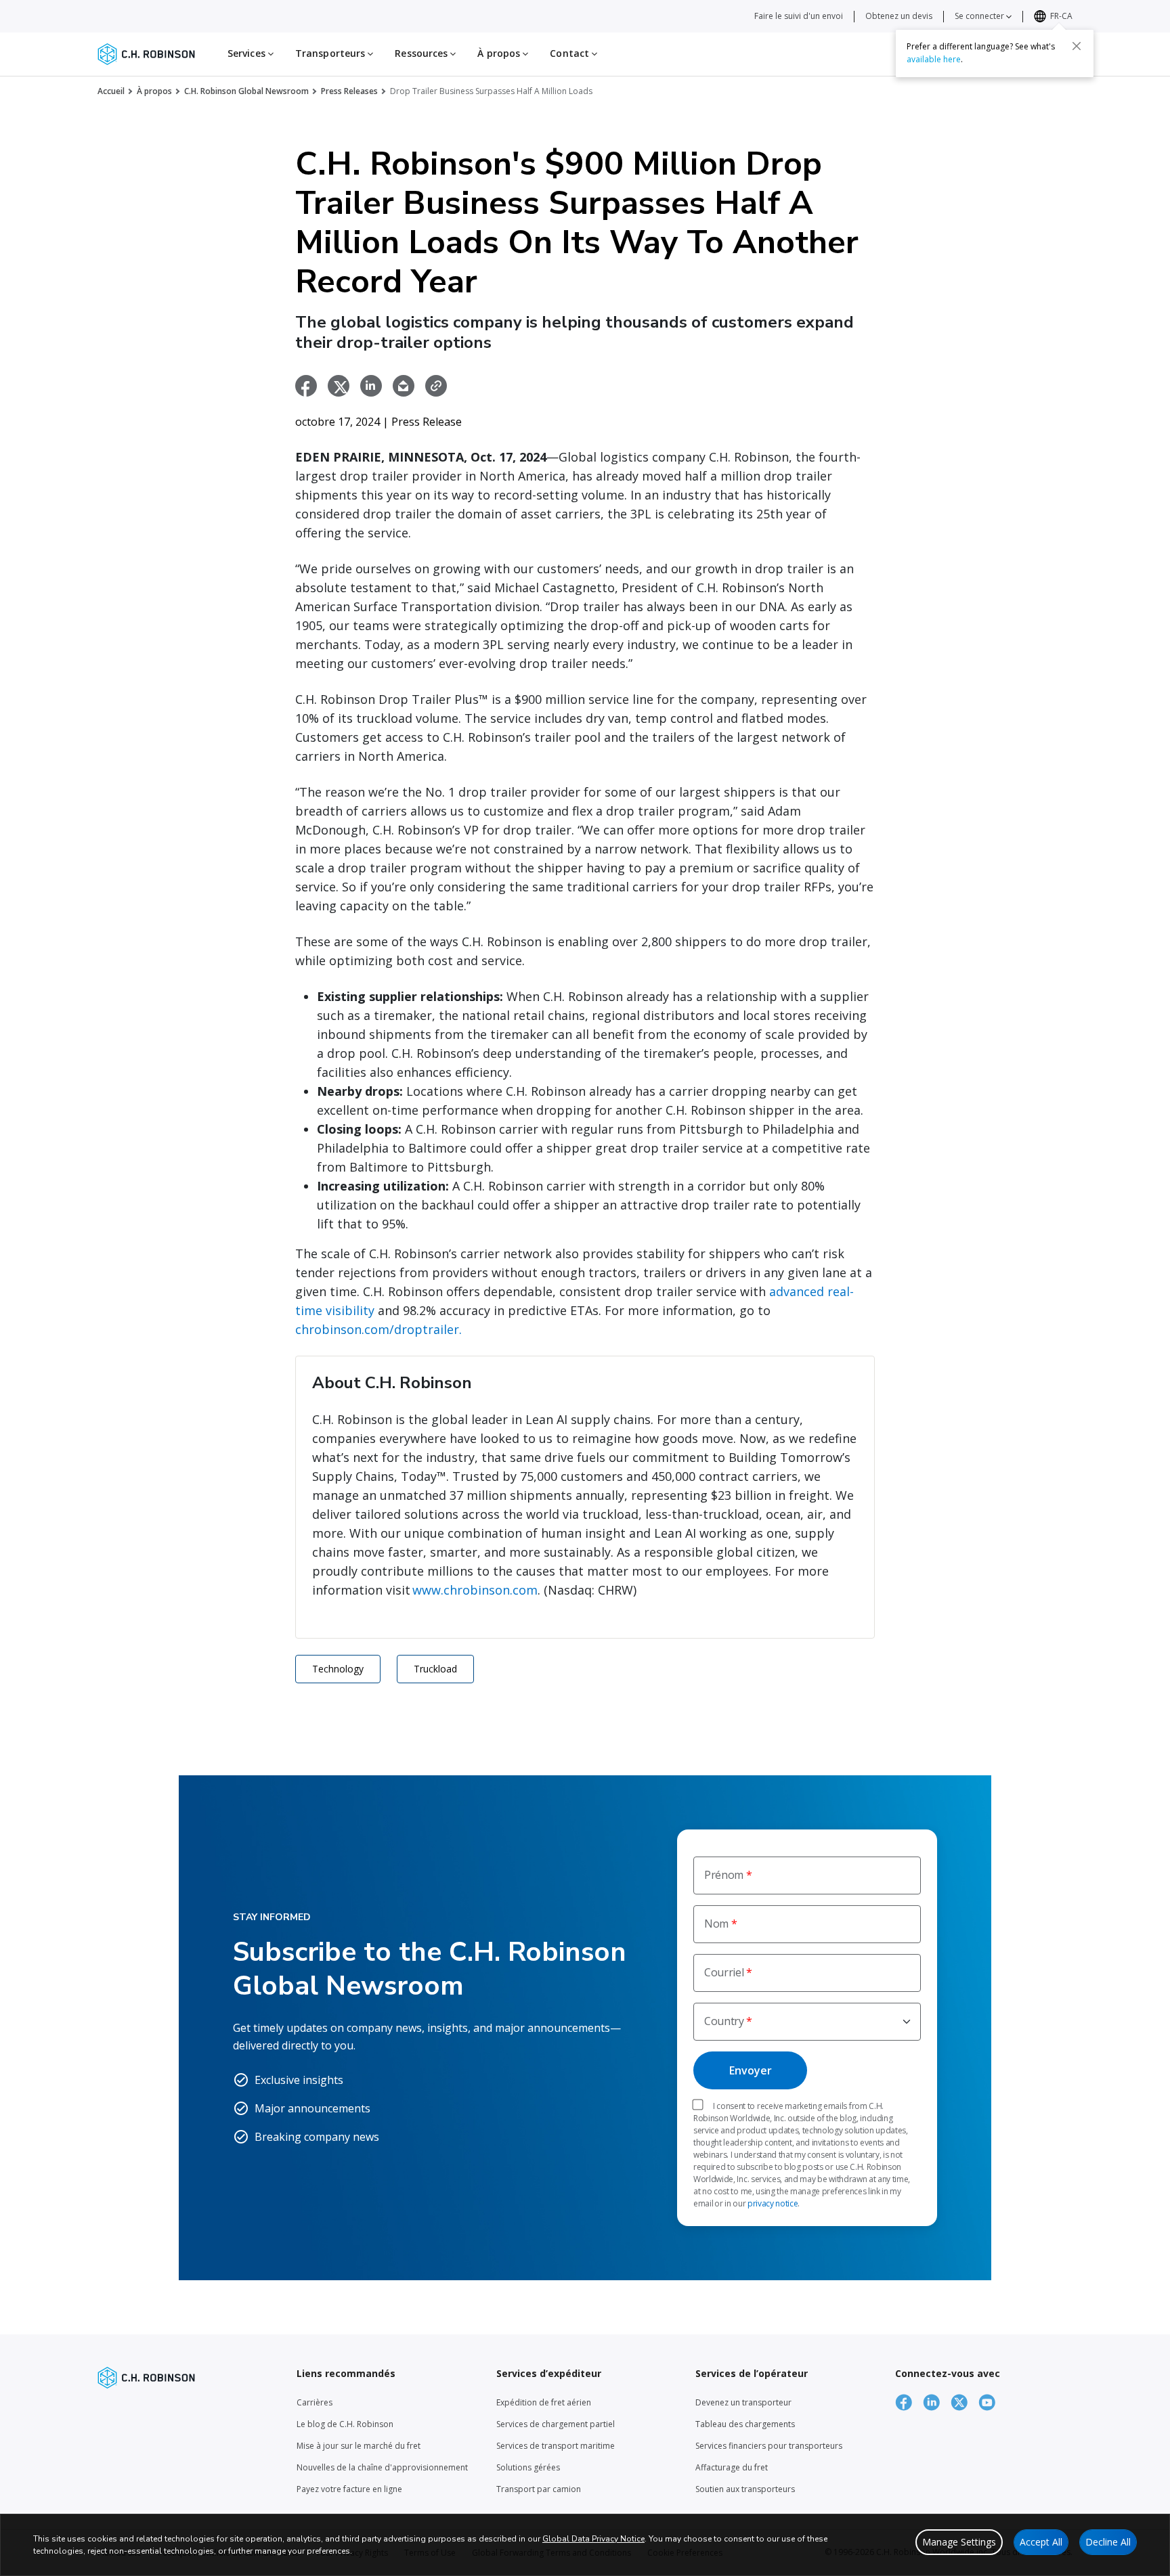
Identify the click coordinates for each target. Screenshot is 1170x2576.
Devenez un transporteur (743, 2402)
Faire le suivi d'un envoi (799, 16)
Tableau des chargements (745, 2424)
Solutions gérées (528, 2467)
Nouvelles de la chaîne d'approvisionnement (382, 2467)
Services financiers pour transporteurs (769, 2446)
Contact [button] (571, 53)
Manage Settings (959, 2542)
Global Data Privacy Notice (593, 2539)
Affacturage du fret (732, 2467)
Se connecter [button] (980, 16)
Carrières (315, 2402)
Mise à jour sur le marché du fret (359, 2446)
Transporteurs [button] (331, 53)
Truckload (435, 1669)
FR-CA (1061, 16)
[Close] (1077, 45)
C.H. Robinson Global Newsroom (246, 91)
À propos (154, 91)
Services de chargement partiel (556, 2424)
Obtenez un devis (899, 16)
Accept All (1041, 2542)
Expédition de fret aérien (544, 2402)
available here (934, 59)
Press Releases (349, 91)
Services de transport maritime (556, 2446)
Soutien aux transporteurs (745, 2489)
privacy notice (773, 2203)
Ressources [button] (422, 53)
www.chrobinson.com (475, 1590)
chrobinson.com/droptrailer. (378, 1329)
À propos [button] (500, 53)
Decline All (1108, 2542)
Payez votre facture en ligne (349, 2489)
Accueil (111, 91)
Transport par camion (539, 2489)
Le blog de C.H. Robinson (345, 2424)
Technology (338, 1669)
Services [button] (248, 53)
